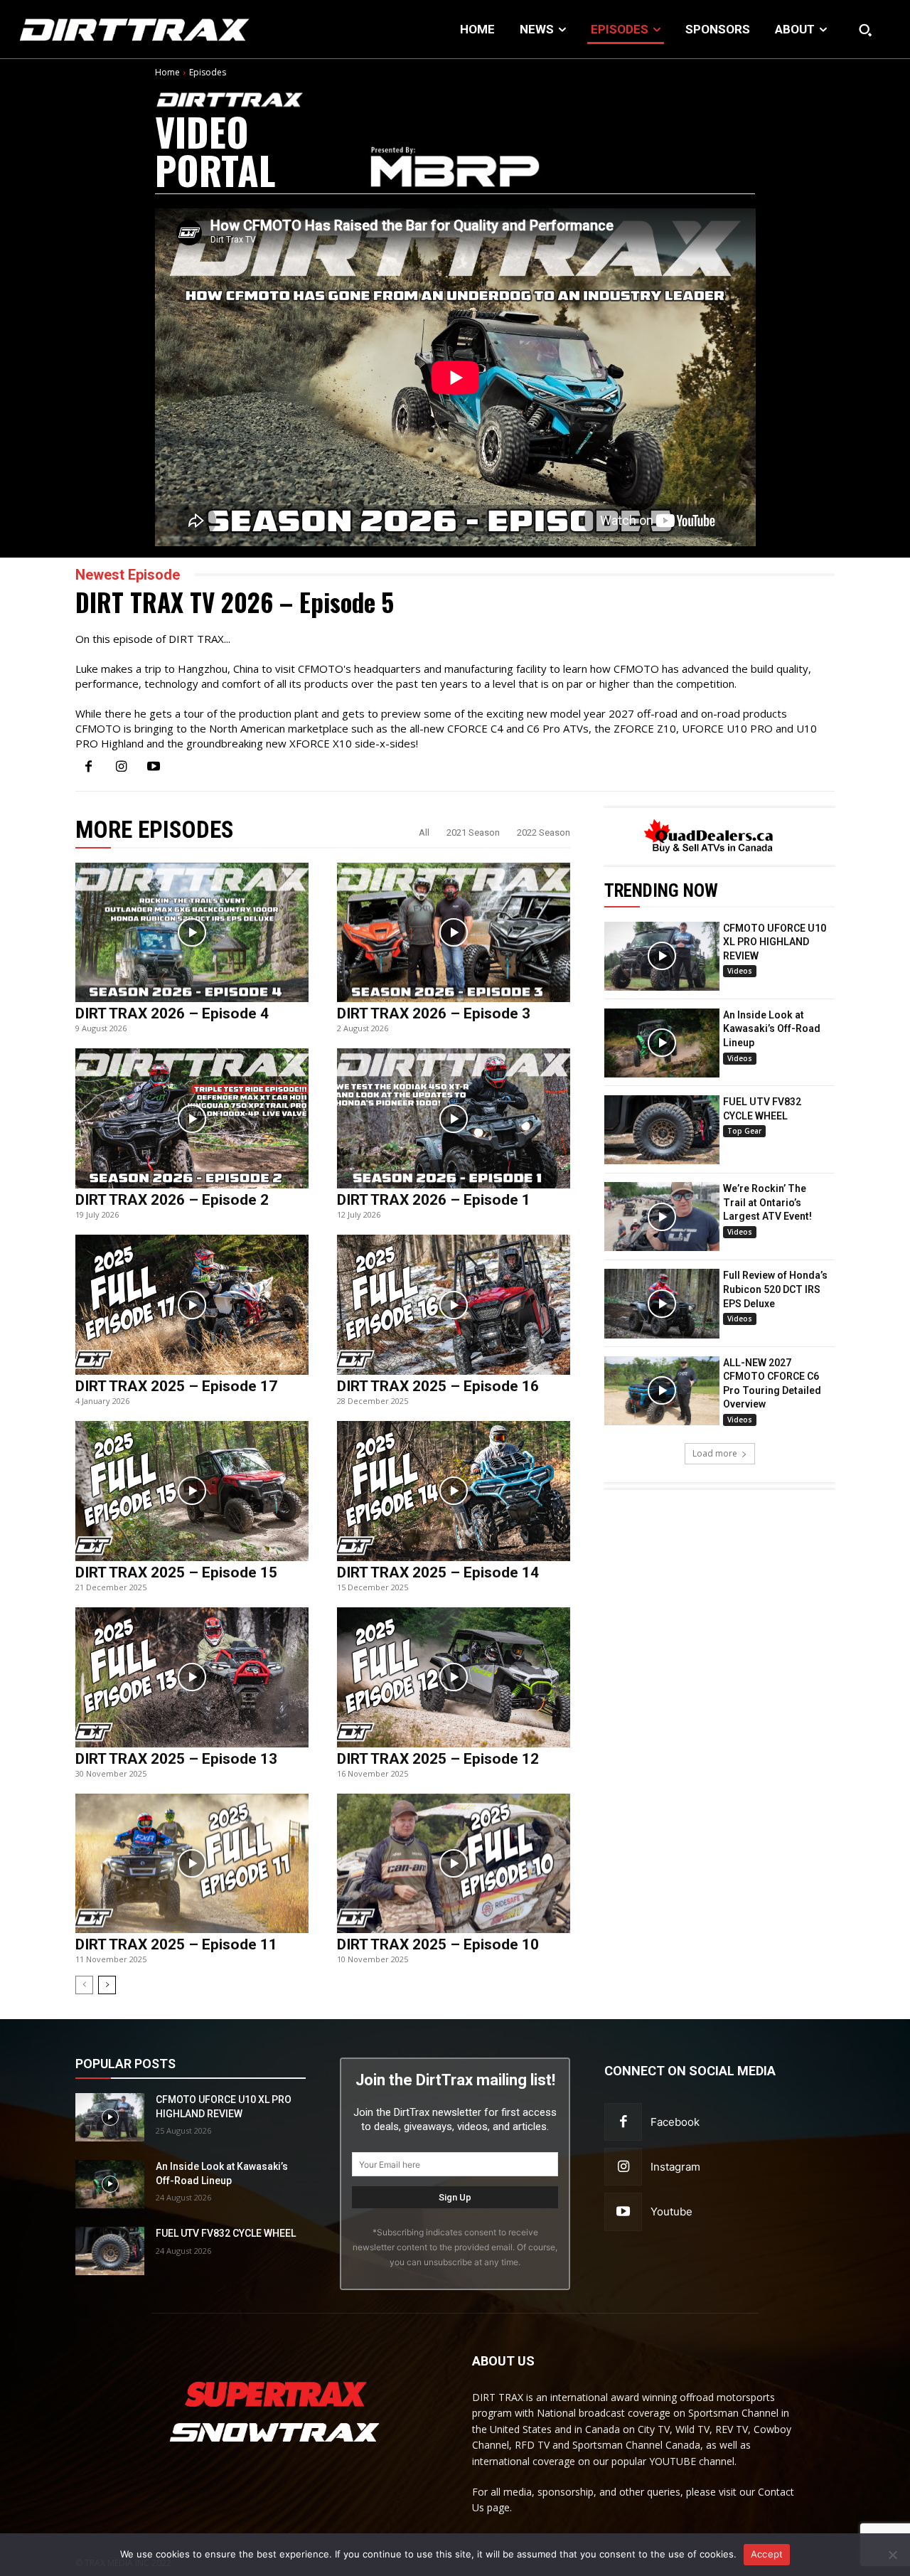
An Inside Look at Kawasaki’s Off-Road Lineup (772, 1029)
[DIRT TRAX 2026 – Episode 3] (454, 933)
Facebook (675, 2122)
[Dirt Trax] (95, 30)
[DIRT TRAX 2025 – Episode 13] (192, 1677)
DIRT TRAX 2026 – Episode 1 (434, 1200)
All (424, 832)
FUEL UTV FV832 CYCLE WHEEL (226, 2233)
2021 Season (473, 832)
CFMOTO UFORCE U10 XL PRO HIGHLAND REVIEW (775, 942)
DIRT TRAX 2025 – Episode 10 (438, 1944)
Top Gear (744, 1131)
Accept (767, 2554)
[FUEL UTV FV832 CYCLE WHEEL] (662, 1130)
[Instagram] (121, 767)
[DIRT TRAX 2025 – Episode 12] (454, 1677)
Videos (740, 971)
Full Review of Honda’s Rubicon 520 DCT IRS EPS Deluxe (775, 1289)
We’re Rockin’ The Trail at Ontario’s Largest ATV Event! (767, 1202)
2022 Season (544, 832)
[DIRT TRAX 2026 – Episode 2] (192, 1118)
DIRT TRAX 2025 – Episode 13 (176, 1759)
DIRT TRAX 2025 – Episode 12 (438, 1759)
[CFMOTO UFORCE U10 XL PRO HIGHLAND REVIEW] (662, 956)
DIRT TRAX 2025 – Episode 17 (176, 1386)
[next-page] (107, 1985)
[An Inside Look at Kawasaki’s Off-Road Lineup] (662, 1043)
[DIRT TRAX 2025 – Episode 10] (454, 1864)
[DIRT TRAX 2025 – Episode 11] (192, 1864)
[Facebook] (88, 767)
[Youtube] (154, 767)
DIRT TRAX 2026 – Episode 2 (172, 1200)
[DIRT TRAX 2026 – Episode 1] (454, 1118)
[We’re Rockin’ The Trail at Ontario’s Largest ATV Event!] (662, 1217)
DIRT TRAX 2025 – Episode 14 (438, 1572)
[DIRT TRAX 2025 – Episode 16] (454, 1305)
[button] (865, 30)
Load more (715, 1453)
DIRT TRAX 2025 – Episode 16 (438, 1386)
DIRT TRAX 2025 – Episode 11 (176, 1944)
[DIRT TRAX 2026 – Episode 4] (192, 933)
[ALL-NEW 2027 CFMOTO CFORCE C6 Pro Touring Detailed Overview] (662, 1391)
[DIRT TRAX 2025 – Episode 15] (192, 1491)
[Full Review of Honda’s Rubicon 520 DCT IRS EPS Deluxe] (662, 1303)
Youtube (671, 2212)
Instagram (675, 2167)
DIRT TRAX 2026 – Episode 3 (434, 1013)
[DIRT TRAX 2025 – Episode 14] (454, 1491)
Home (167, 72)
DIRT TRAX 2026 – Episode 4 (172, 1013)
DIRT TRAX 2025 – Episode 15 (176, 1572)
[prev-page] (84, 1985)
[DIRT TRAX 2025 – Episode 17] (192, 1305)
